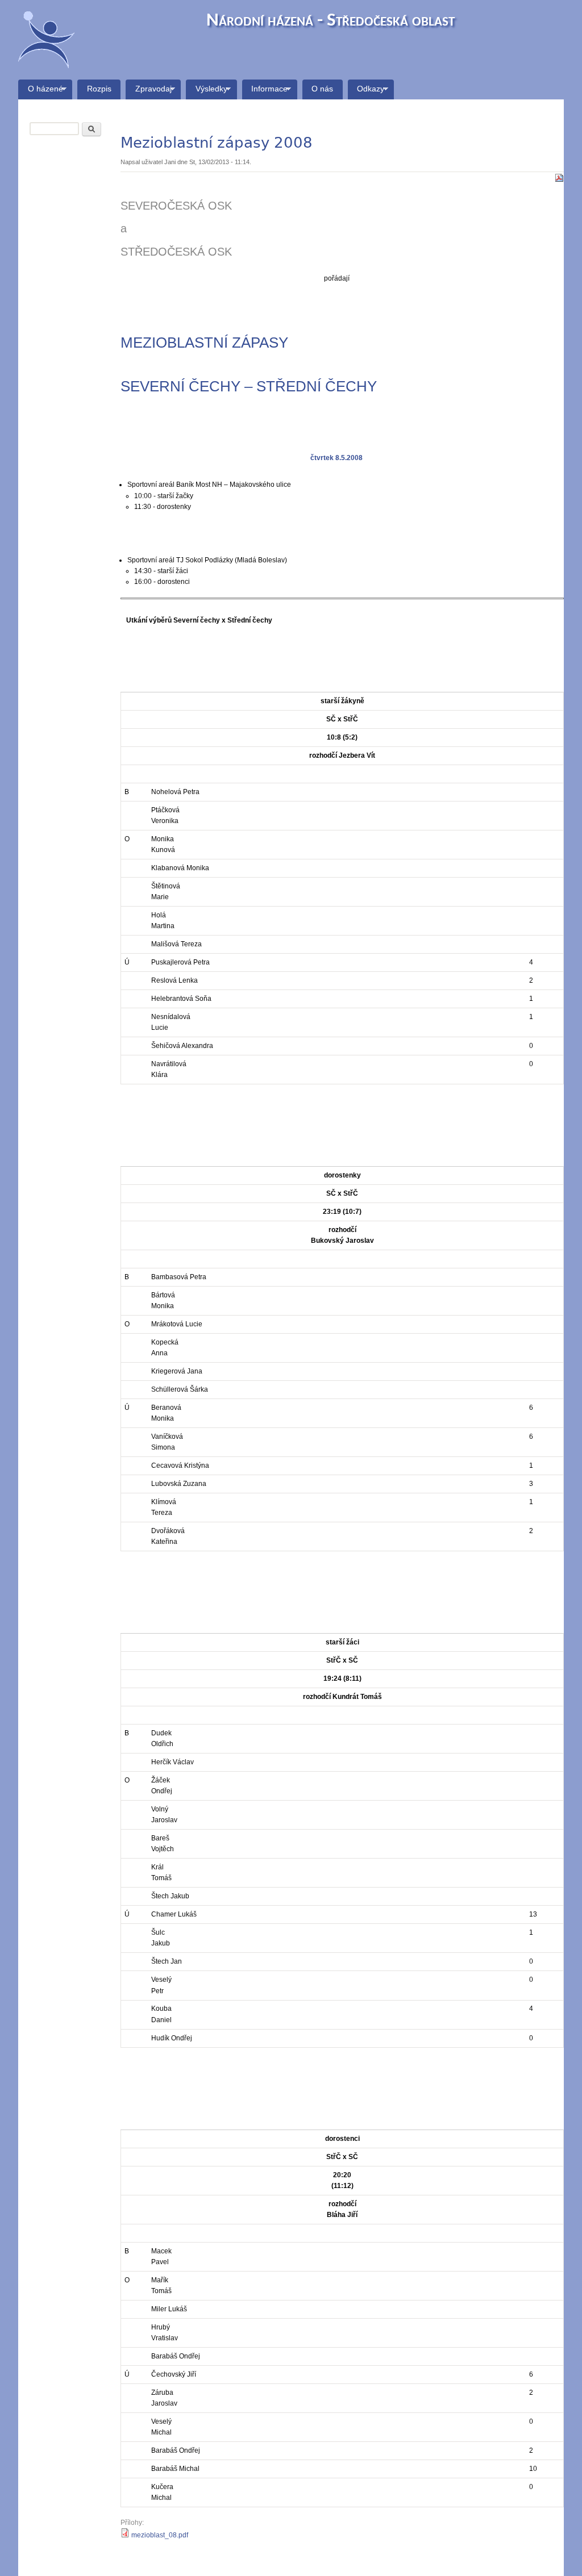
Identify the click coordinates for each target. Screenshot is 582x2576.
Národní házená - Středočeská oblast (331, 21)
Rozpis (99, 89)
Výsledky (207, 92)
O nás (322, 89)
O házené (41, 92)
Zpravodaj (149, 92)
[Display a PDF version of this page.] (559, 177)
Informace (265, 92)
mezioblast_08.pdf (160, 2535)
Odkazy (366, 92)
